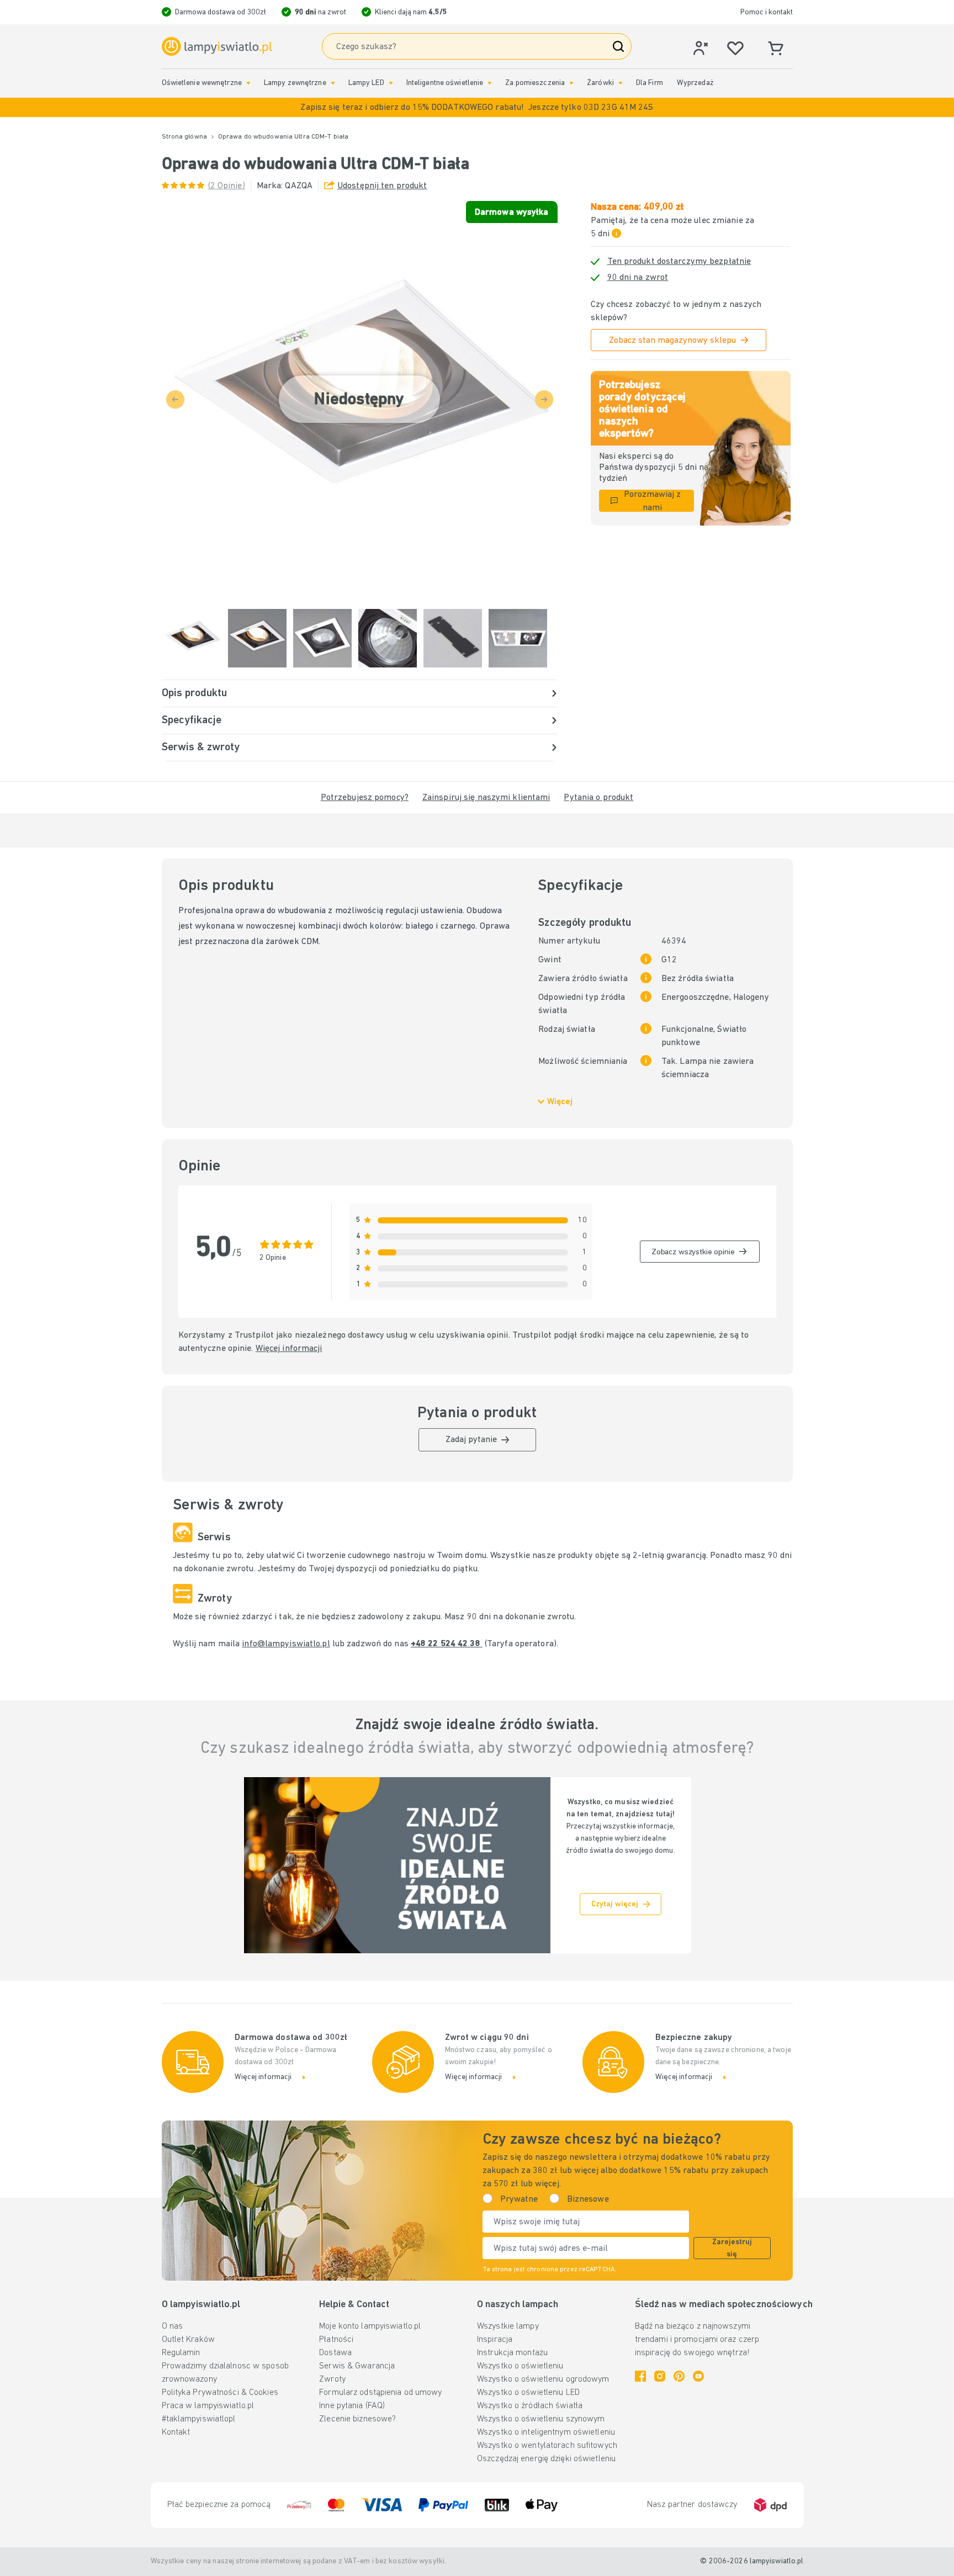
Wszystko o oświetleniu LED (528, 2393)
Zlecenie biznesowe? (357, 2419)
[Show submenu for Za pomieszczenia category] (571, 83)
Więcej (560, 1102)
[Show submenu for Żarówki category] (621, 83)
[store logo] (217, 47)
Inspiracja (495, 2340)
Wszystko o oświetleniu (520, 2366)
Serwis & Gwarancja (357, 2366)
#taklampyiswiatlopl (199, 2419)
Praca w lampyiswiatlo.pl (208, 2406)
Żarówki (600, 83)
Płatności (336, 2340)
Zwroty (332, 2379)
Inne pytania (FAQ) (352, 2406)
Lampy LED (366, 83)
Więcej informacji (289, 1349)
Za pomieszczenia (535, 83)
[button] (477, 107)
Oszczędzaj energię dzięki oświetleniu (546, 2459)
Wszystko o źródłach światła (530, 2406)
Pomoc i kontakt (767, 12)
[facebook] (640, 2376)
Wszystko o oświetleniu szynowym (541, 2419)
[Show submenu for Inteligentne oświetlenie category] (490, 83)
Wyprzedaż (695, 83)
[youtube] (698, 2376)
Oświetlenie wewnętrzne (202, 83)
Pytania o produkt (598, 798)
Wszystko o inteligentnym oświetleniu (546, 2432)
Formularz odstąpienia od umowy (380, 2393)
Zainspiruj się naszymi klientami (486, 798)
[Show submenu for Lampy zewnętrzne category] (333, 83)
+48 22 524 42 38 (447, 1644)
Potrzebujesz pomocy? (365, 798)
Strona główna (184, 137)
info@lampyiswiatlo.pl (286, 1644)
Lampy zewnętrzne (295, 83)
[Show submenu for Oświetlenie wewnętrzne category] (248, 83)
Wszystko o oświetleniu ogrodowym (543, 2379)
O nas (173, 2326)
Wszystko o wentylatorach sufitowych (547, 2446)
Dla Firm (650, 83)
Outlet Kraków (188, 2340)
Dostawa (335, 2353)
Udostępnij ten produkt (382, 186)
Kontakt (176, 2432)
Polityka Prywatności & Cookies (220, 2393)
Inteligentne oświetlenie (445, 83)
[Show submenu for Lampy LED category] (391, 83)
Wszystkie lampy (508, 2326)
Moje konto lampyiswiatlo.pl (370, 2326)
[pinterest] (679, 2376)
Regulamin (181, 2353)
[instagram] (660, 2376)
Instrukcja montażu (512, 2353)
